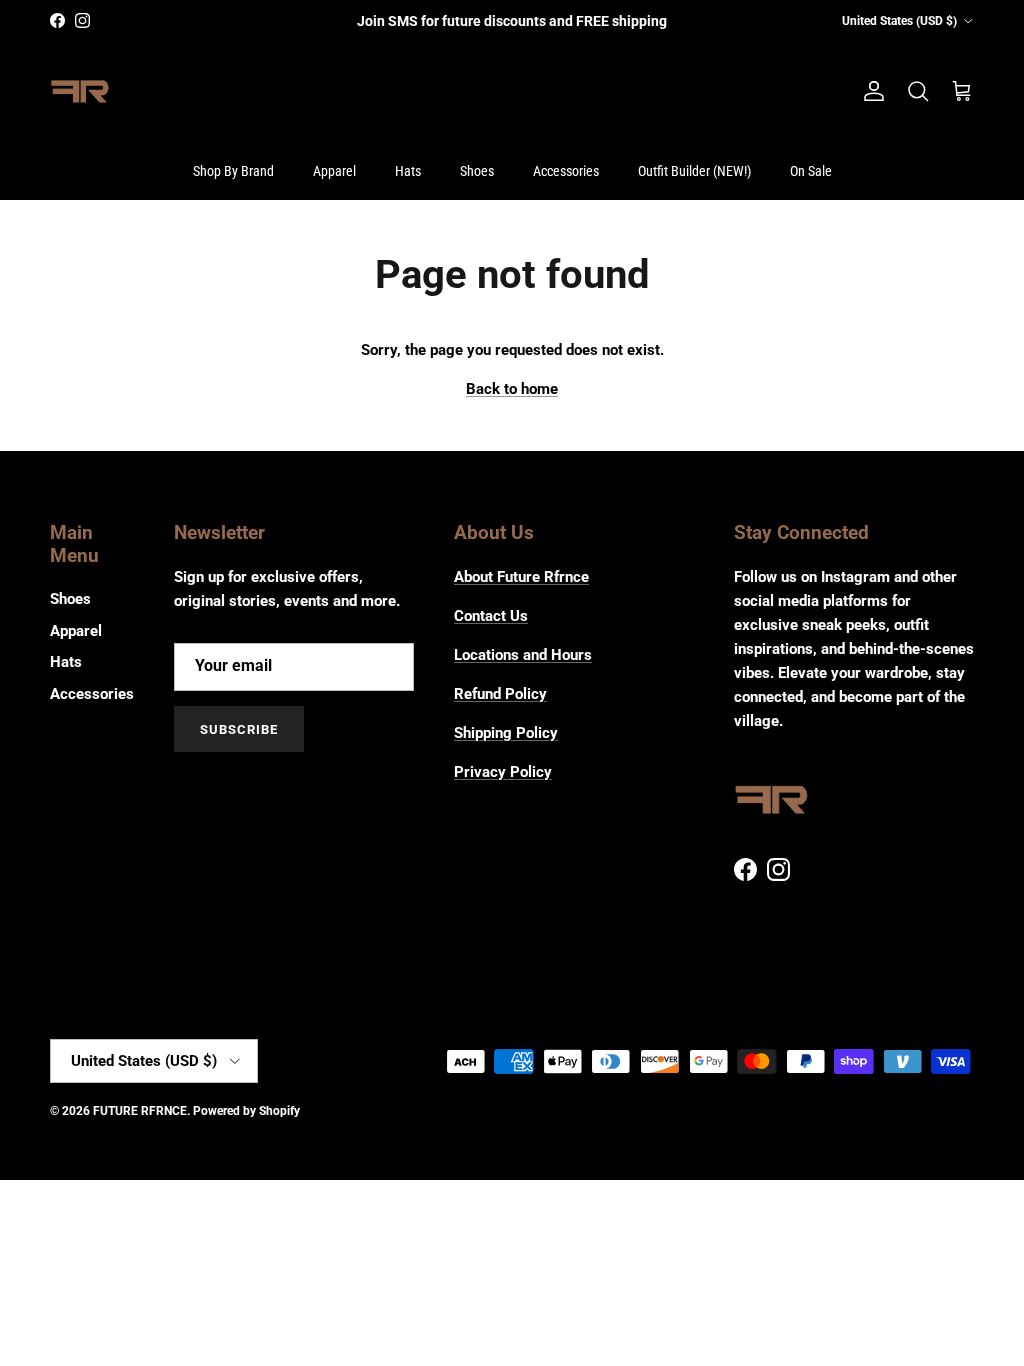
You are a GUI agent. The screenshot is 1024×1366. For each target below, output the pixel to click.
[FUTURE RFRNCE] (80, 92)
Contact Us (491, 616)
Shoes (477, 171)
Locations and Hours (523, 655)
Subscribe (239, 729)
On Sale (811, 171)
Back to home (512, 389)
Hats (408, 171)
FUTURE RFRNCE (140, 1111)
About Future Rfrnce (521, 577)
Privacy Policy (503, 772)
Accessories (566, 171)
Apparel (334, 171)
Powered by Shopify (246, 1111)
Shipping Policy (506, 733)
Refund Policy (500, 694)
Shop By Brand (233, 171)
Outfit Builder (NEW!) (694, 171)
